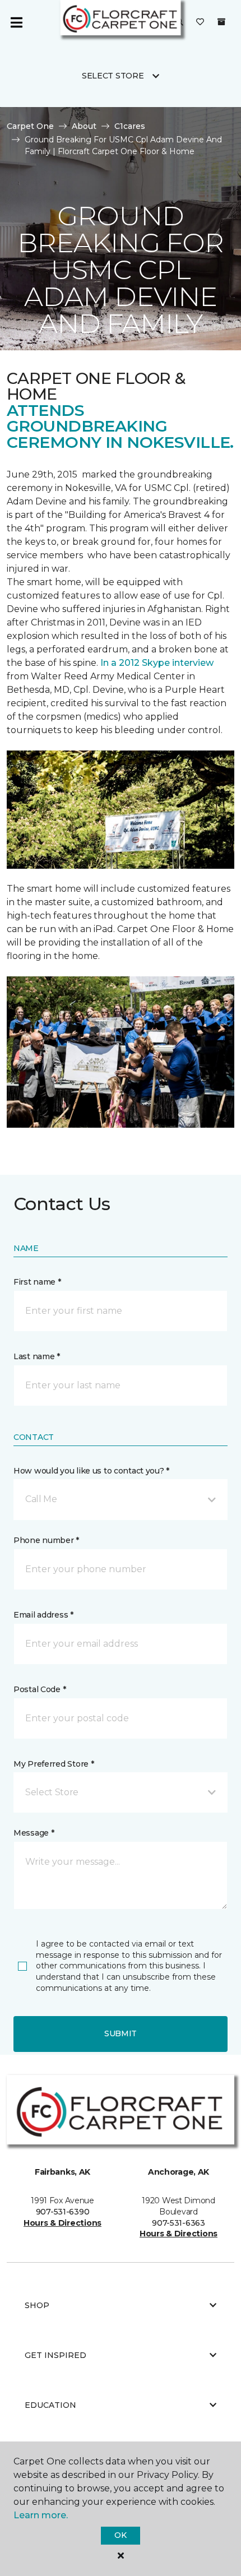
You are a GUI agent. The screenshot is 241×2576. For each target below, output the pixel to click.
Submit (121, 2033)
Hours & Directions (62, 2223)
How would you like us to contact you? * (91, 1471)
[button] (121, 1499)
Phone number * (46, 1540)
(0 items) (221, 22)
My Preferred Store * (54, 1764)
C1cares (130, 126)
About (84, 126)
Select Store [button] (113, 76)
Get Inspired (55, 2355)
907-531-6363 (179, 2223)
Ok (120, 2535)
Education (50, 2405)
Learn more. (41, 2515)
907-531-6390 (63, 2212)
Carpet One (30, 126)
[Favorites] (200, 22)
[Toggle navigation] (16, 22)
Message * (34, 1833)
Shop (37, 2305)
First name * (37, 1282)
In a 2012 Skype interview (157, 663)
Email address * (43, 1615)
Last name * (37, 1356)
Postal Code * (40, 1689)
